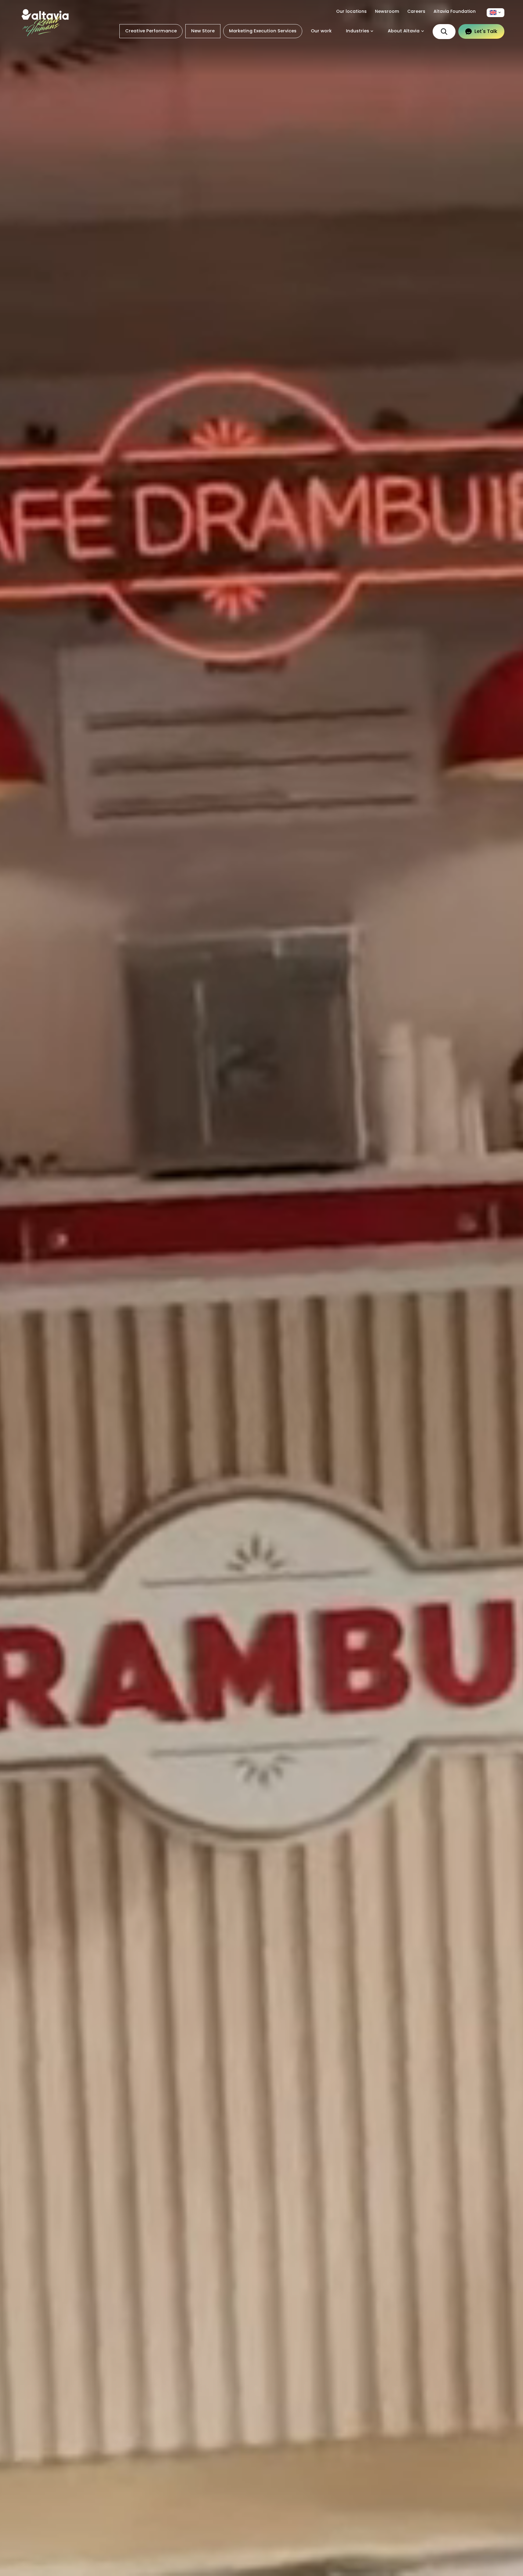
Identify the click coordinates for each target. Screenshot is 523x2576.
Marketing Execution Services (263, 31)
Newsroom (387, 11)
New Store (203, 31)
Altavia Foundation (455, 11)
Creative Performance (151, 31)
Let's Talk (486, 31)
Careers (416, 11)
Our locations (351, 11)
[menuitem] (496, 13)
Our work (321, 31)
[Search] (444, 32)
